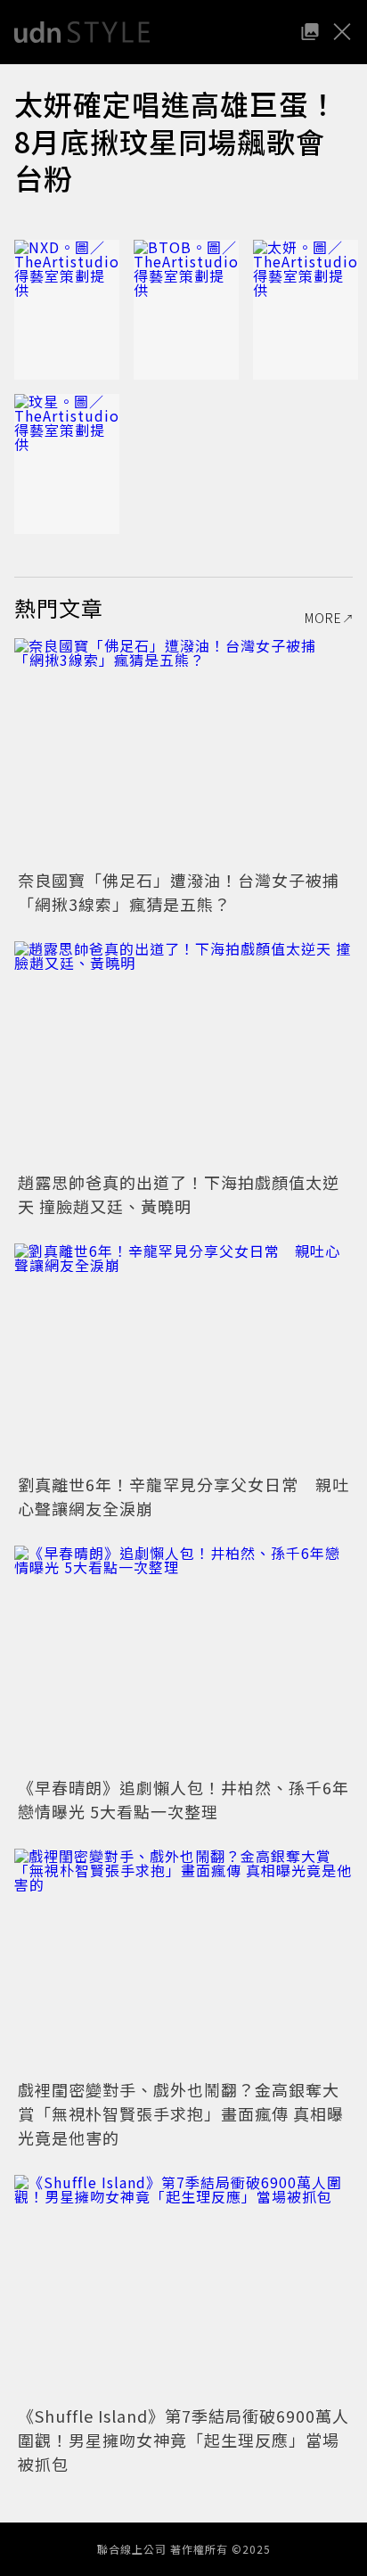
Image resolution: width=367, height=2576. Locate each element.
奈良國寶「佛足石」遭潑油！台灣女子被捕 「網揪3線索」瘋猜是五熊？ (187, 892)
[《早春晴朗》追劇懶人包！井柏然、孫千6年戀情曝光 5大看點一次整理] (183, 1658)
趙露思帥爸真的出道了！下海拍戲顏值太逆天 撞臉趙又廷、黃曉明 (179, 1194)
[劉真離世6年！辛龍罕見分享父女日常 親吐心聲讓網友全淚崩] (183, 1356)
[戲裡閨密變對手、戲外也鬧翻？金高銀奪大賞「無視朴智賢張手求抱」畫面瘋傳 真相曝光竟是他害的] (183, 1961)
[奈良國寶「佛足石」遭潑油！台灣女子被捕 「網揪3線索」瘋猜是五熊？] (183, 751)
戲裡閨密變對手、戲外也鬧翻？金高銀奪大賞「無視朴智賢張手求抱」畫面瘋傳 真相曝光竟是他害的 (181, 2113)
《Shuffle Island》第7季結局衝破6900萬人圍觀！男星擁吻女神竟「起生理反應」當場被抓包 (183, 2440)
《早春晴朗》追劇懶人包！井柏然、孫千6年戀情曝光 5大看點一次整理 (183, 1799)
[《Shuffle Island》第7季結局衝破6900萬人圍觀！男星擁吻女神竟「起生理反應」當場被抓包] (183, 2288)
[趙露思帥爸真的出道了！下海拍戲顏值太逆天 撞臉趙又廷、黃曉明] (183, 1054)
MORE (323, 618)
